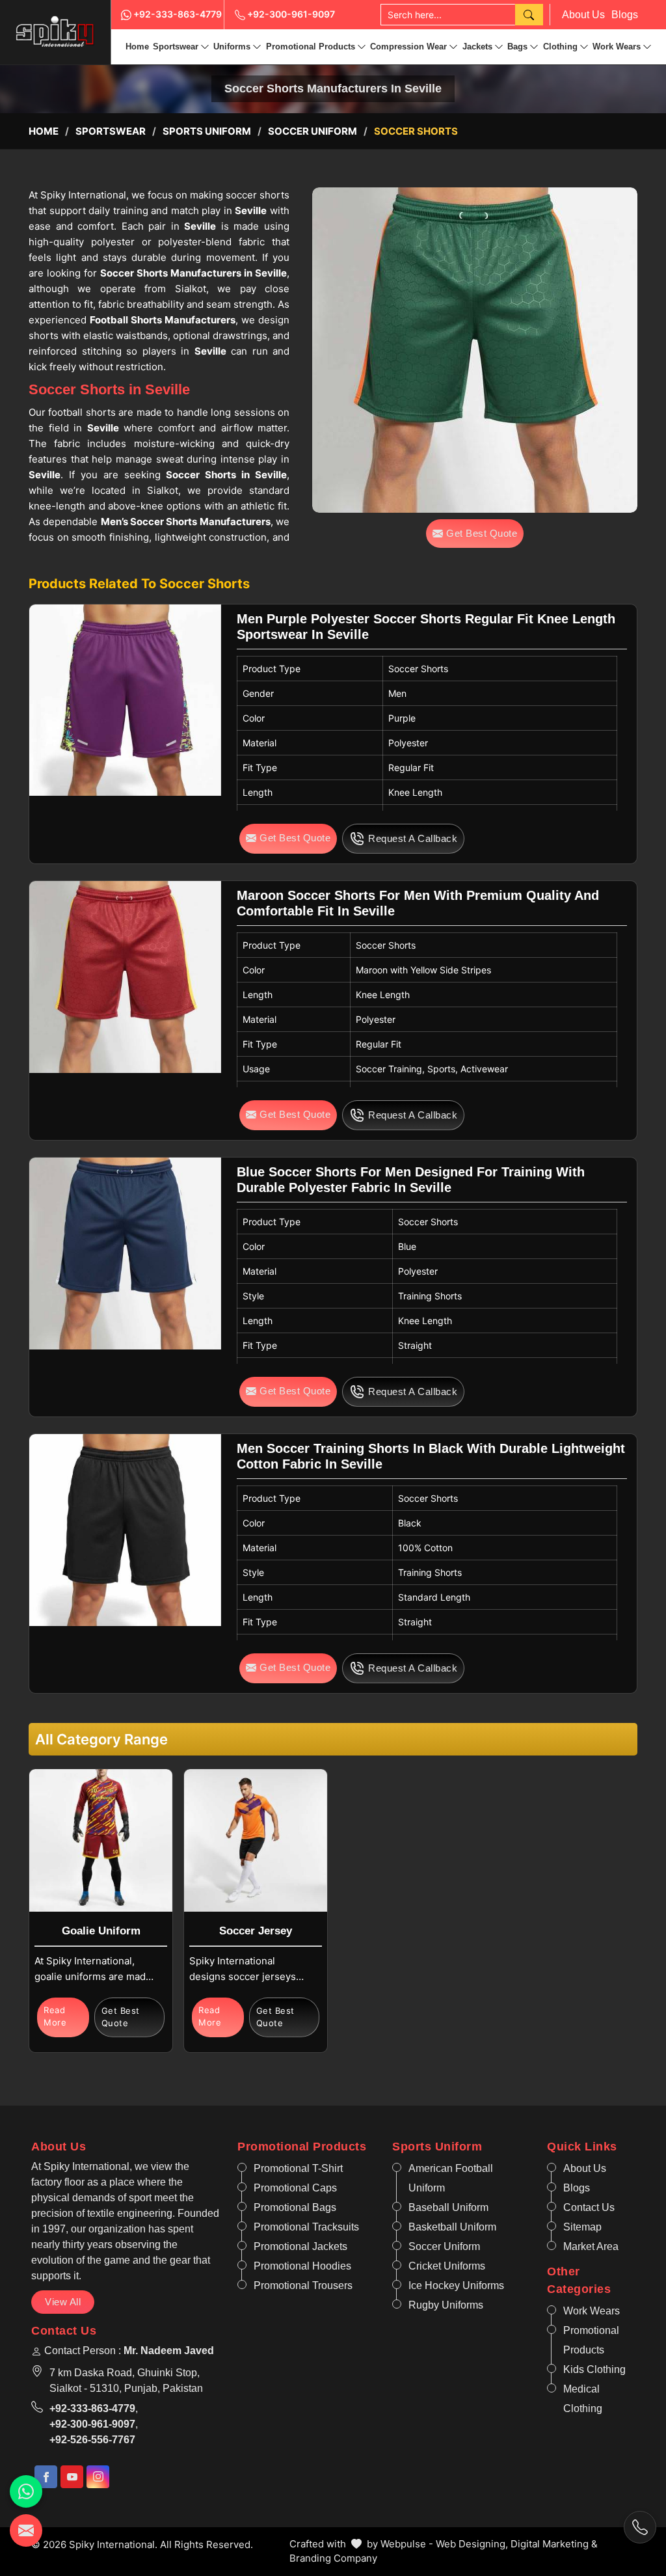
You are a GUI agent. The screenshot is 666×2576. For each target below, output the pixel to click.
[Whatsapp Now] (26, 2491)
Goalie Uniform (101, 1931)
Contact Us (589, 2207)
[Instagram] (98, 2477)
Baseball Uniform (448, 2207)
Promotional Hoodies (302, 2266)
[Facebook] (46, 2477)
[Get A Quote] (26, 2530)
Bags (517, 47)
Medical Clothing (583, 2399)
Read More (55, 2016)
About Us (583, 15)
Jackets (477, 47)
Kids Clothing (594, 2369)
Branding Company (333, 2558)
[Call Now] (640, 2527)
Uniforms (232, 47)
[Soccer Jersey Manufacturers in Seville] (255, 1840)
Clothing (560, 47)
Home (137, 47)
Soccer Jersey (256, 1931)
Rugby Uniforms (446, 2305)
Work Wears (617, 47)
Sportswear (176, 47)
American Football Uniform (451, 2178)
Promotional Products (311, 47)
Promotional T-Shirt (298, 2168)
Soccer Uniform (313, 131)
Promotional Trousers (303, 2285)
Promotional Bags (295, 2207)
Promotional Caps (295, 2188)
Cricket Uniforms (447, 2266)
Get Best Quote (121, 2017)
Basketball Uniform (452, 2227)
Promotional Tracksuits (306, 2227)
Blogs (625, 15)
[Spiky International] (55, 32)
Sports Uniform (207, 131)
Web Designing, (472, 2544)
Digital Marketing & (554, 2544)
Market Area (591, 2246)
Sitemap (582, 2227)
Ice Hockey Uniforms (456, 2285)
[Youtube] (72, 2477)
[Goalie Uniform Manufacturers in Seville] (100, 1840)
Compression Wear (408, 47)
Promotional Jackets (300, 2246)
